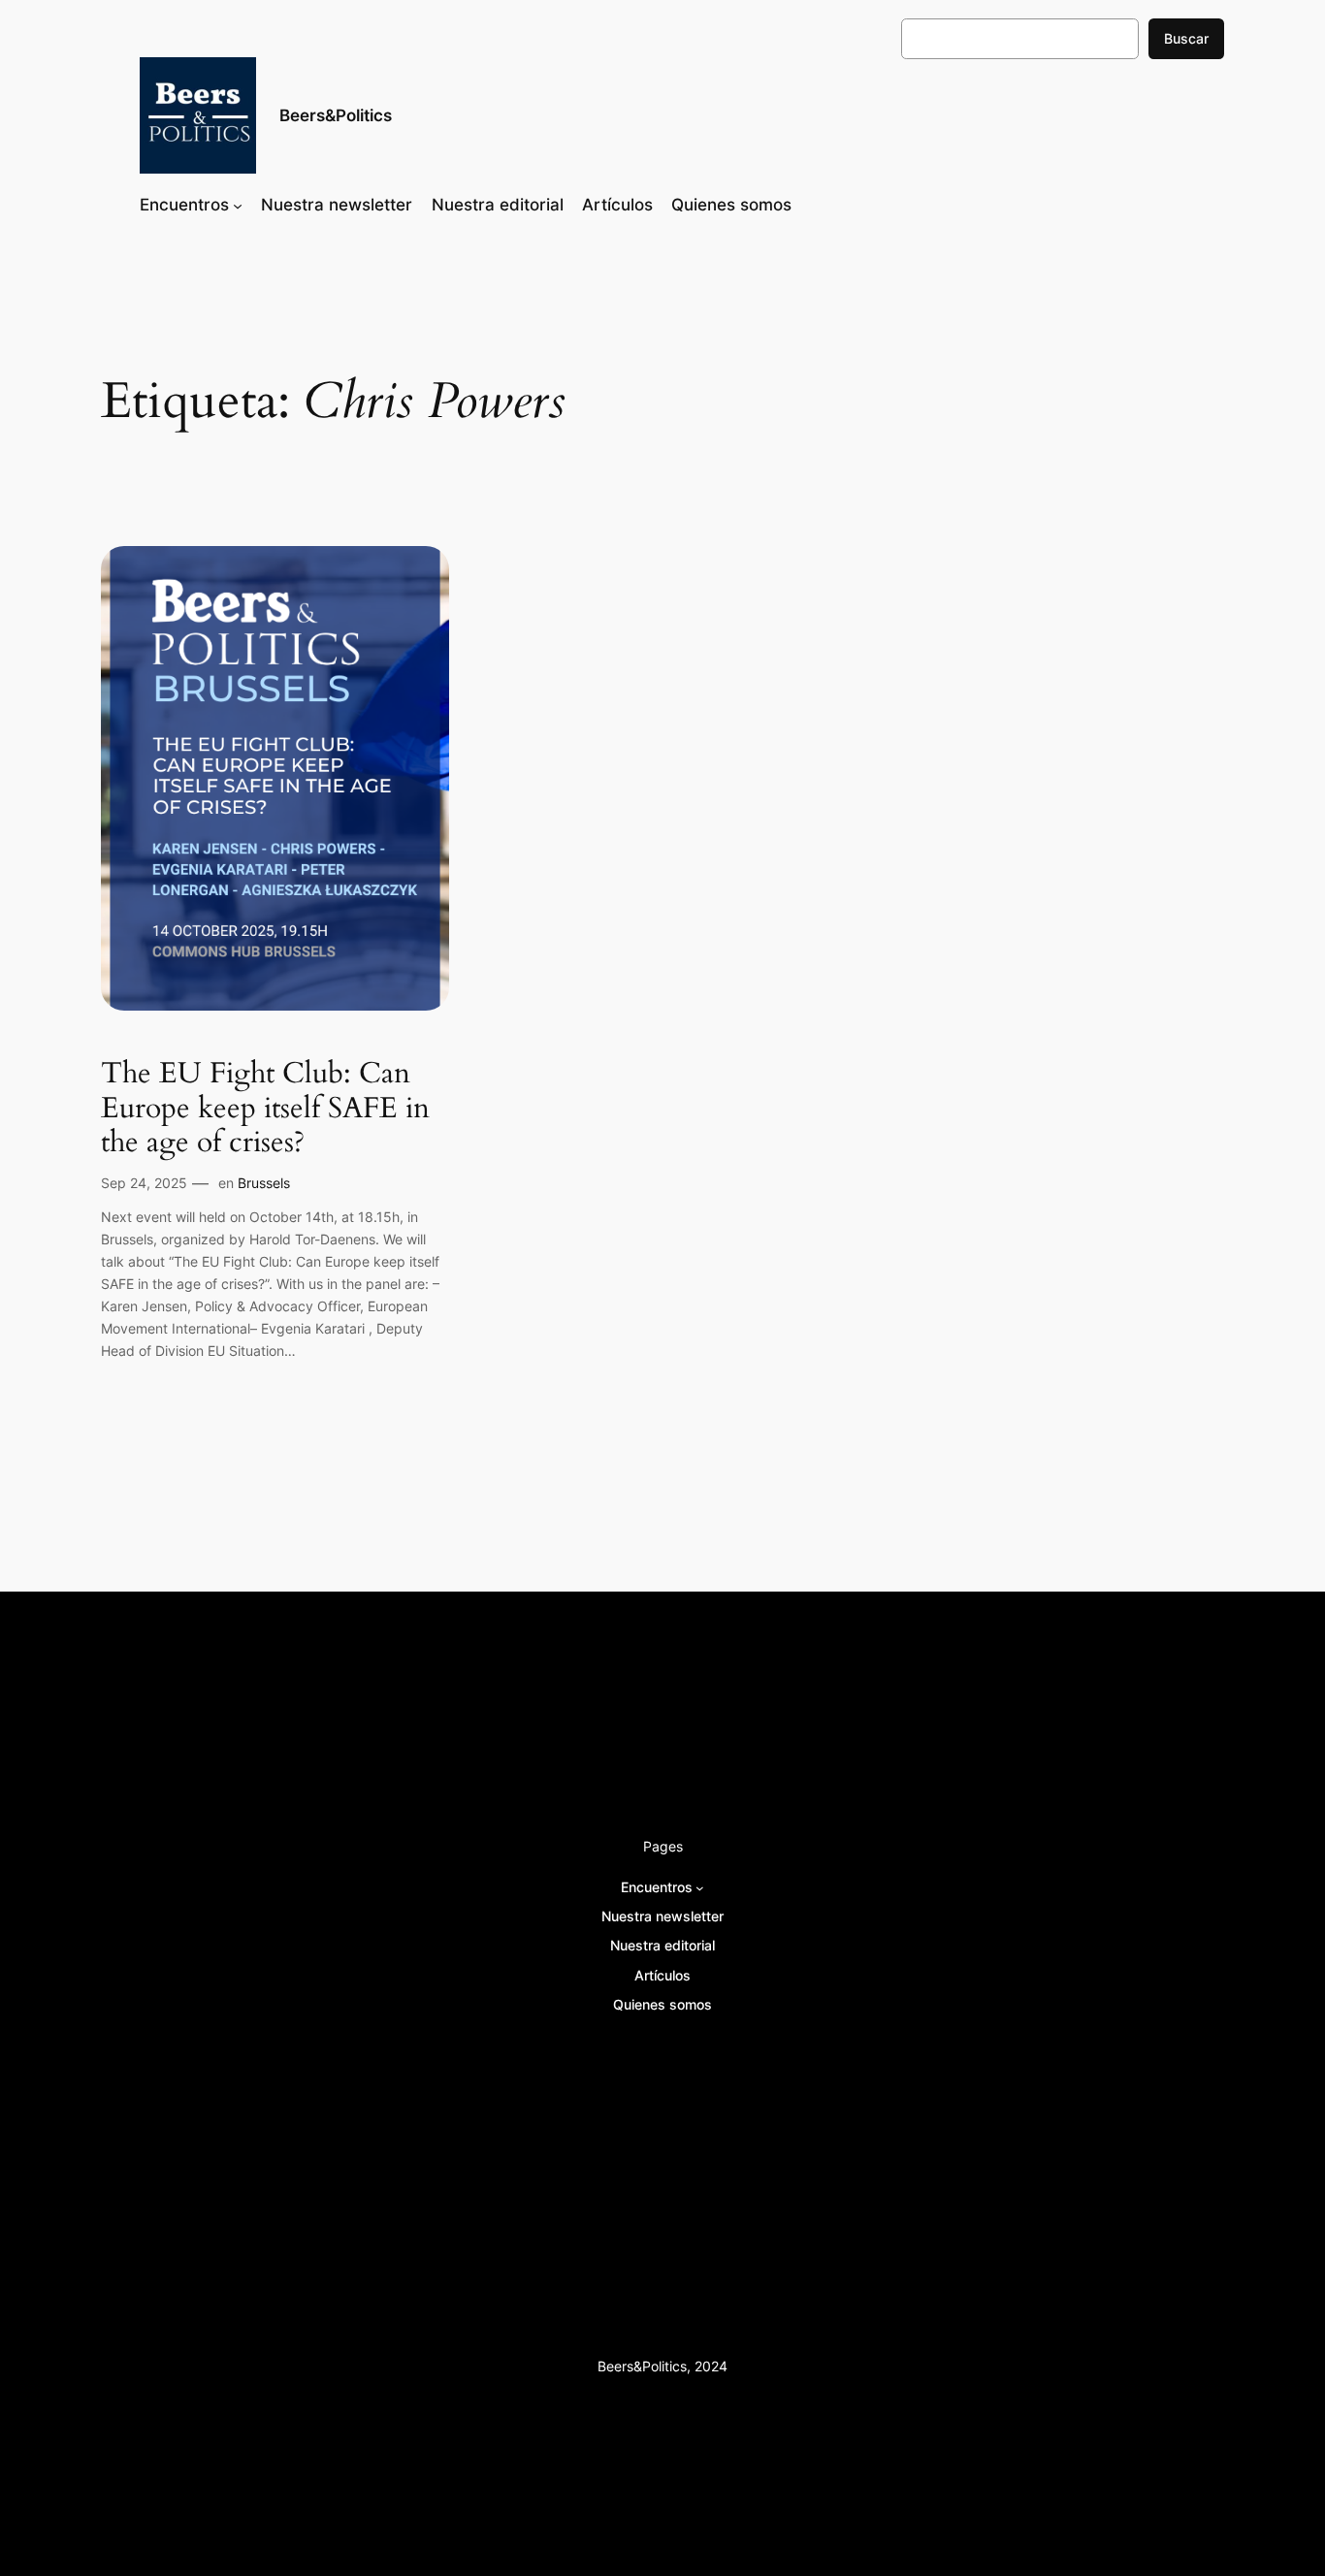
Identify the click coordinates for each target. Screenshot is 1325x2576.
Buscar (1186, 38)
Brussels (264, 1183)
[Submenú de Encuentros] (238, 205)
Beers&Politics (336, 115)
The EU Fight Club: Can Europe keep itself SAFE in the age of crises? (265, 1109)
